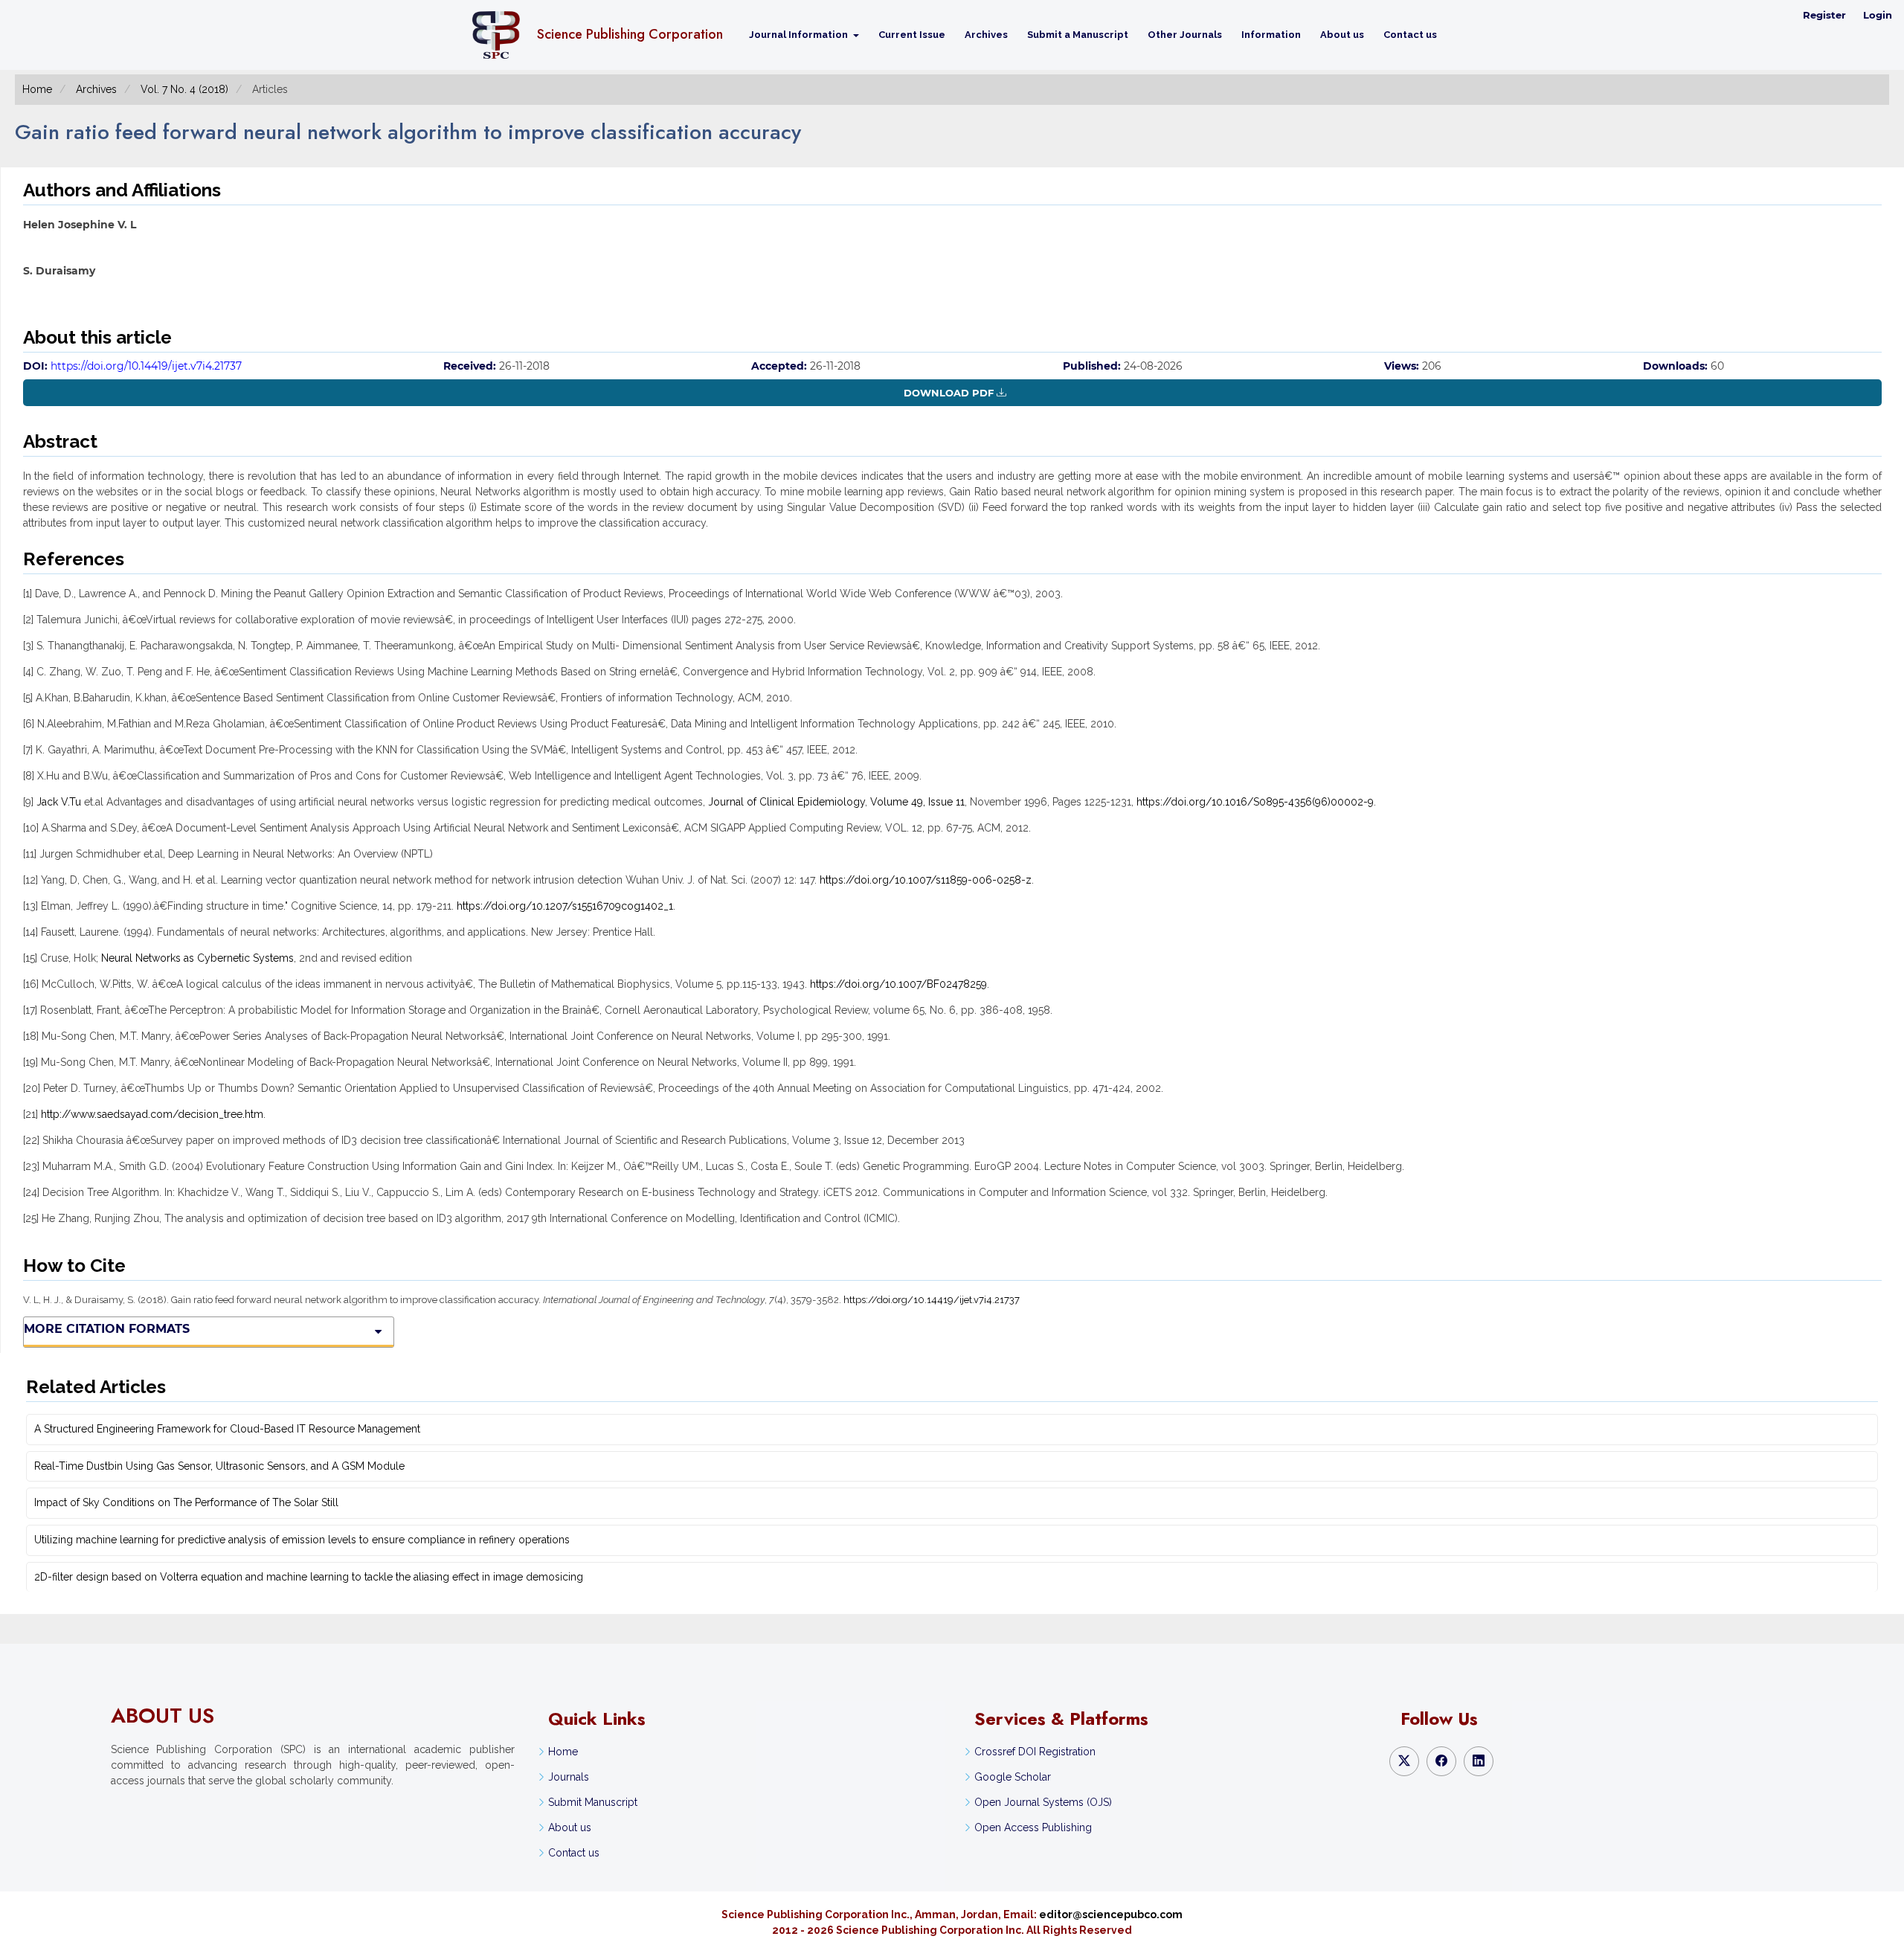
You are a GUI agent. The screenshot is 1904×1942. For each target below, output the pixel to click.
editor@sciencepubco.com (1111, 1914)
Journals (569, 1777)
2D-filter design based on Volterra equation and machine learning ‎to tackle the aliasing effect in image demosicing (309, 1577)
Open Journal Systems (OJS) (1043, 1802)
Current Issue (912, 35)
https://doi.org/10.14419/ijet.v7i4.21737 (146, 366)
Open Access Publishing (1033, 1827)
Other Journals (1185, 35)
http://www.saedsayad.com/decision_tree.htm (152, 1114)
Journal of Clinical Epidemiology (787, 802)
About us (1342, 35)
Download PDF (949, 393)
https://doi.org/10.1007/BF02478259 (898, 984)
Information (1271, 35)
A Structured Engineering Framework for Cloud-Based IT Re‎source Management (227, 1429)
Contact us (1410, 35)
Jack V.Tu (59, 802)
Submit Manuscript (593, 1802)
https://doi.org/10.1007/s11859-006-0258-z (926, 880)
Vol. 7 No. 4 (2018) (184, 89)
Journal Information (800, 35)
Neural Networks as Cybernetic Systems (197, 958)
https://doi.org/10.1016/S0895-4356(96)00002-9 (1255, 802)
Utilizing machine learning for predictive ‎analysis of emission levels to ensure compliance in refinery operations (302, 1540)
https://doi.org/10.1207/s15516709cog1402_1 (565, 906)
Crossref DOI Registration (1035, 1752)
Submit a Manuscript (1078, 35)
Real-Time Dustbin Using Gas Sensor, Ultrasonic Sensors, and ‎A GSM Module (219, 1466)
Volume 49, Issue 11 (917, 802)
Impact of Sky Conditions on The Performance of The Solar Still (186, 1502)
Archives (986, 35)
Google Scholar (1013, 1777)
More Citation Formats (107, 1329)
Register (1824, 15)
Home (37, 89)
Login (1878, 15)
